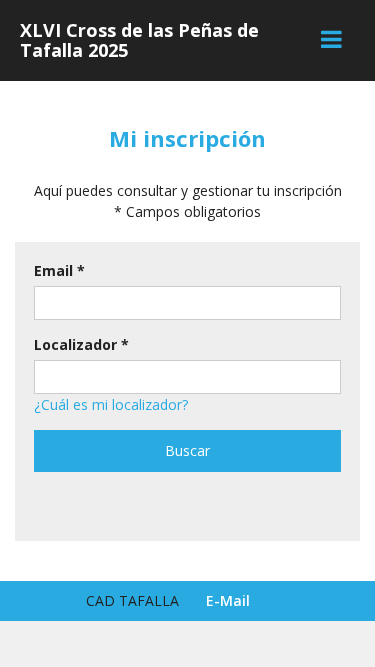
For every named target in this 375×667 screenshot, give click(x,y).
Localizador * (81, 344)
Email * (59, 270)
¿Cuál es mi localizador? (111, 404)
